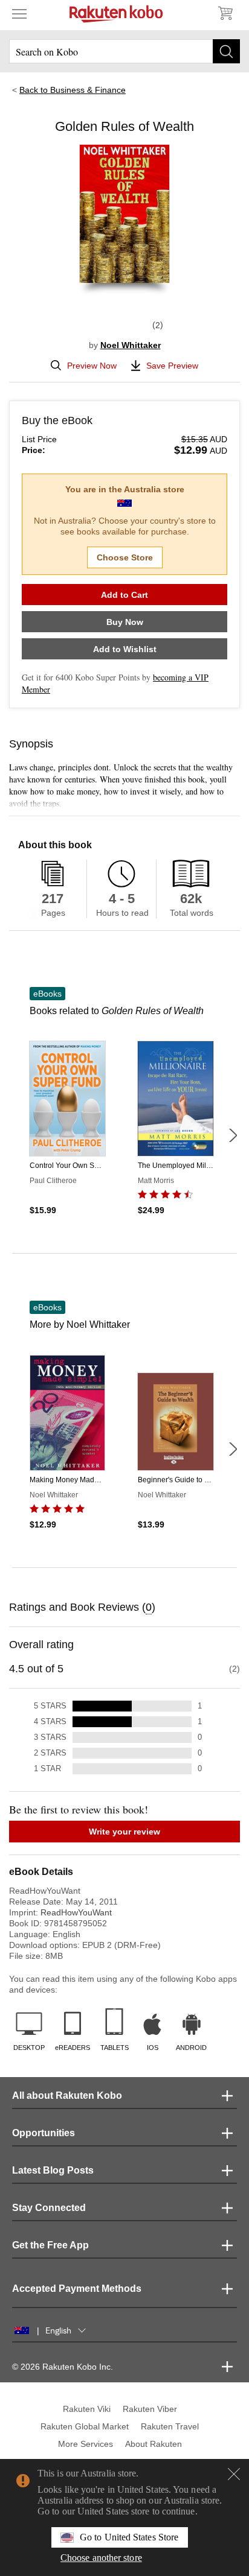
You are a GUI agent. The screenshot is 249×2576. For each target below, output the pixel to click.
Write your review (124, 1832)
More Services (86, 2444)
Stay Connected (49, 2208)
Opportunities (44, 2133)
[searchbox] (124, 51)
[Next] (233, 1135)
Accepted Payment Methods (77, 2289)
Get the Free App (50, 2245)
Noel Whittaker (131, 345)
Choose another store (101, 2558)
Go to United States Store (129, 2537)
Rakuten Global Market (85, 2426)
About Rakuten (154, 2444)
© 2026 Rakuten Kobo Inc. (63, 2367)
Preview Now (92, 366)
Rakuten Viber (150, 2409)
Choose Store (125, 557)
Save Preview (172, 366)
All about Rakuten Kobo (67, 2095)
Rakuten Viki (87, 2409)
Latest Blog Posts (53, 2170)
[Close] (234, 2474)
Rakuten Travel (170, 2426)
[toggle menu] (19, 13)
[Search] (226, 51)
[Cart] (225, 13)
